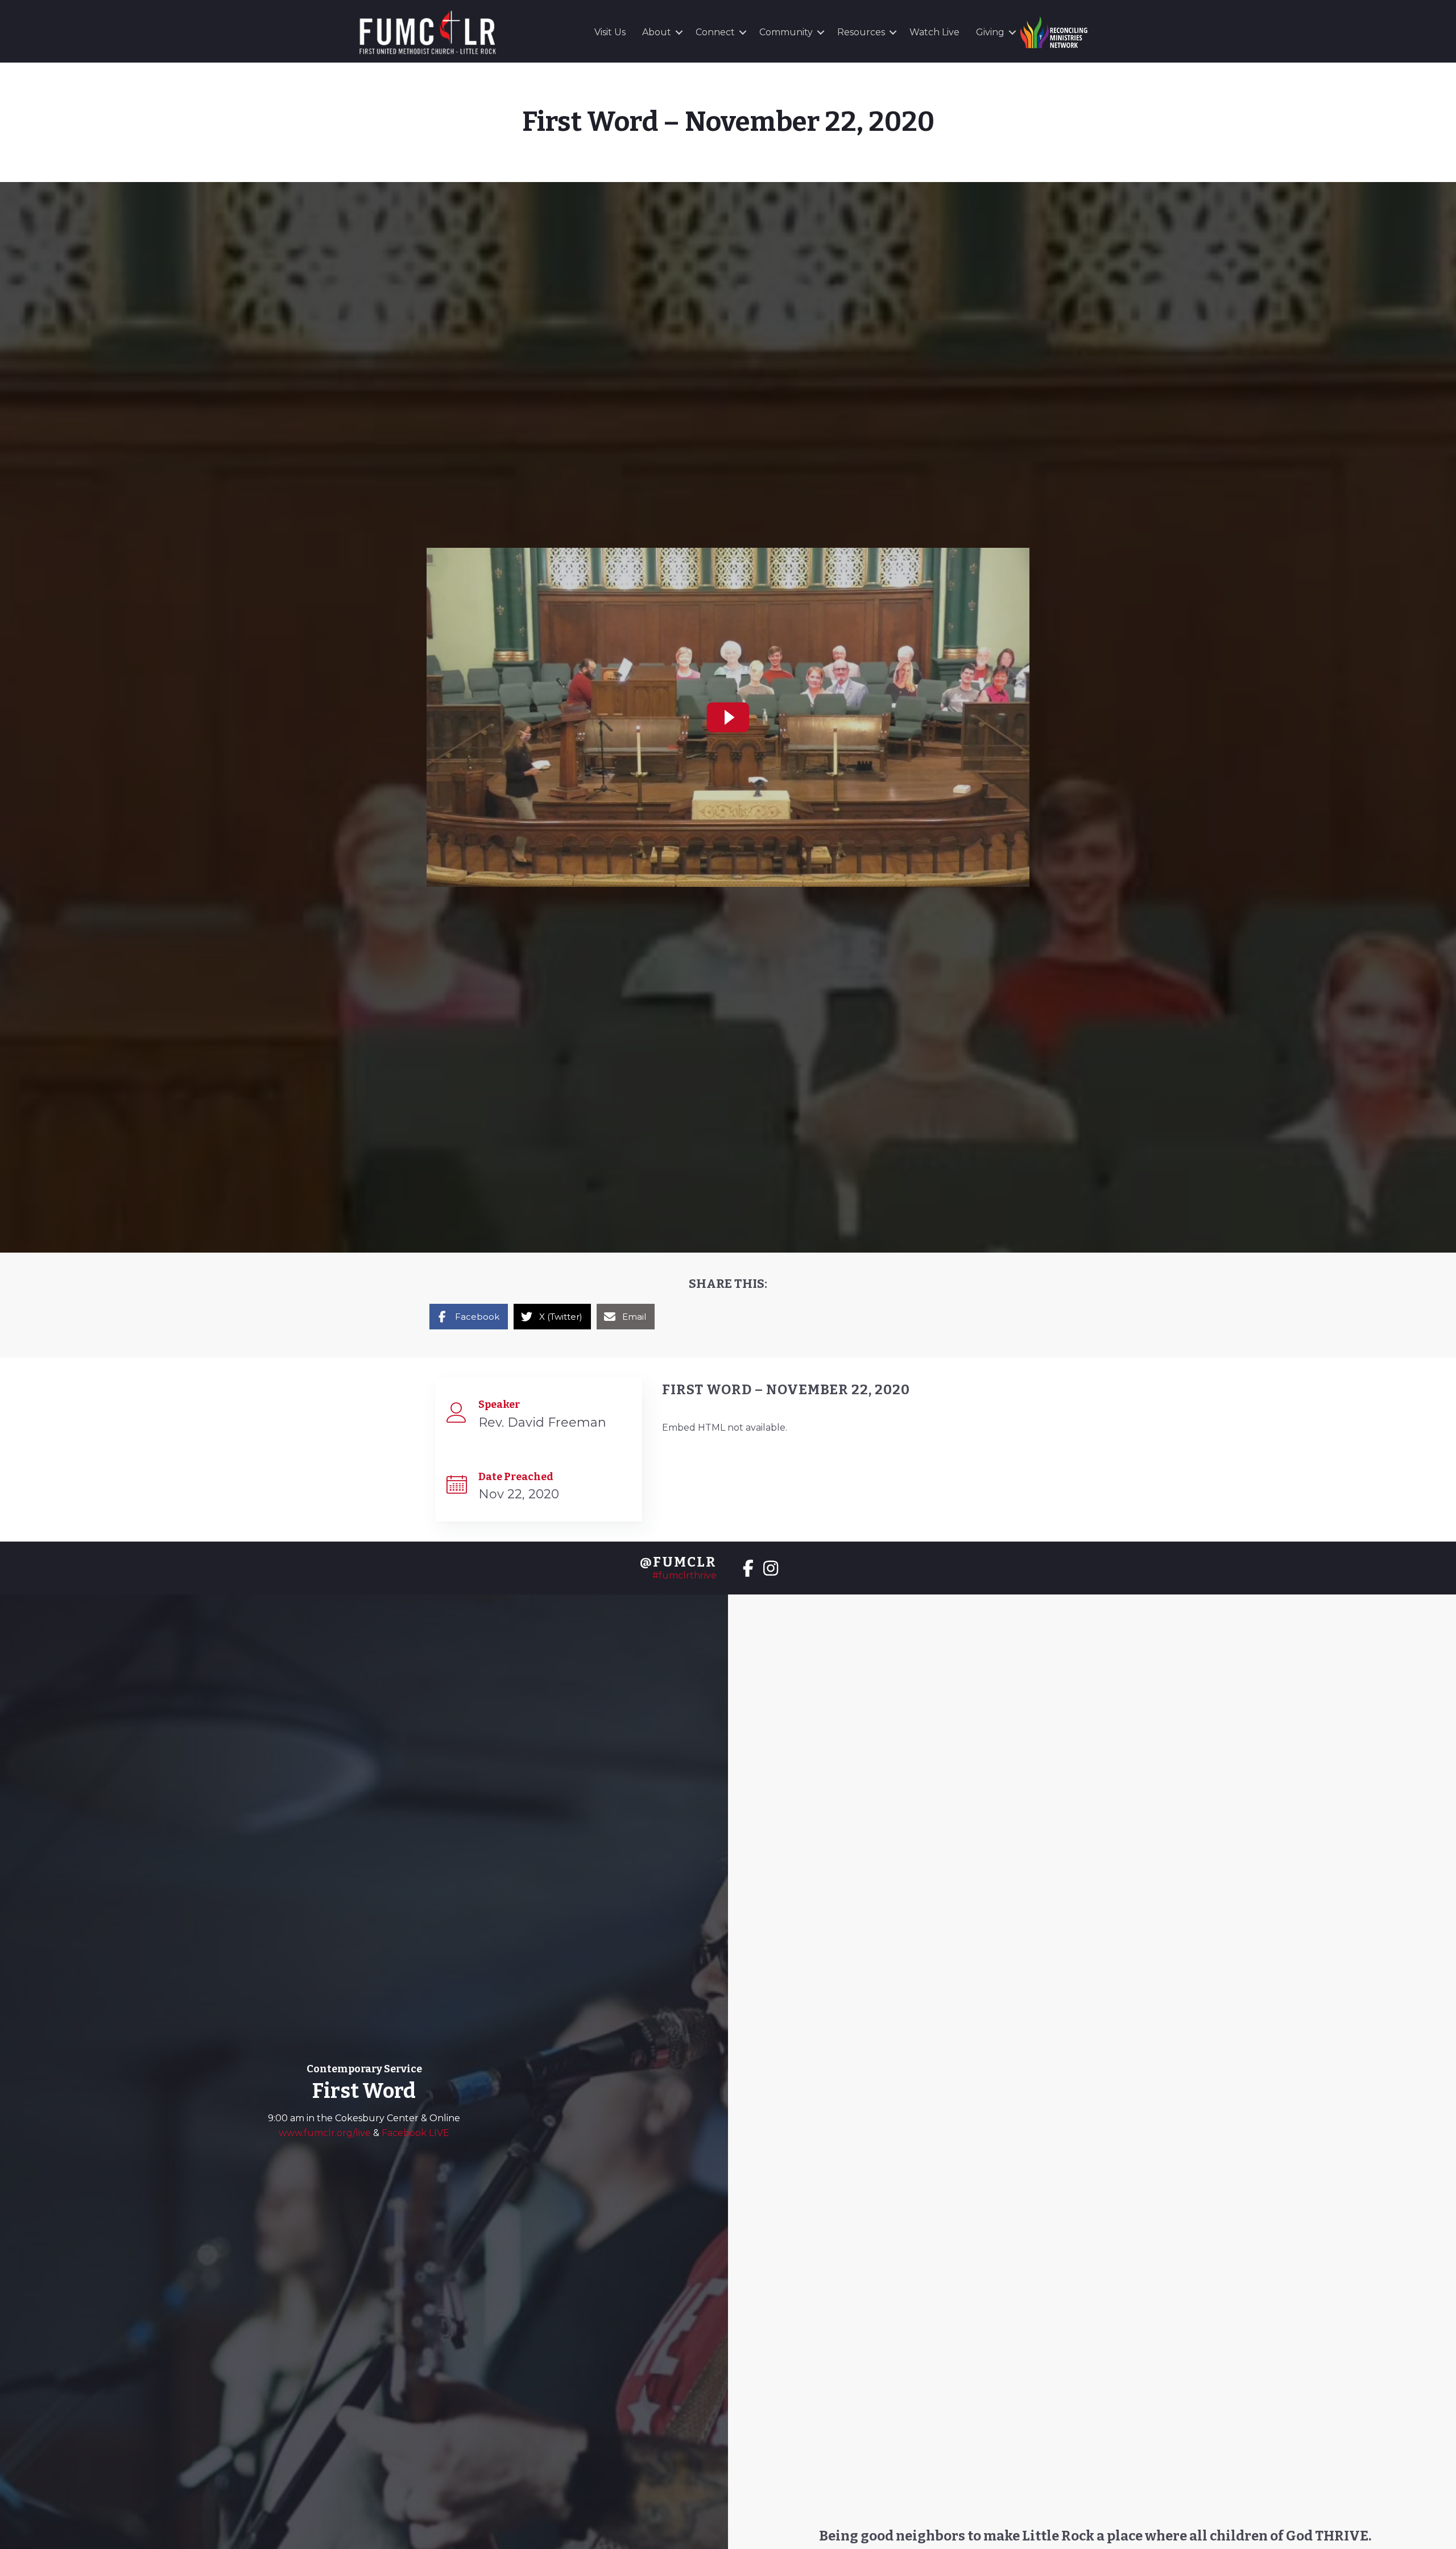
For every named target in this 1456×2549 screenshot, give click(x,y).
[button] (679, 32)
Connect (715, 32)
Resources (861, 32)
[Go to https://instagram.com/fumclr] (771, 1569)
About (657, 32)
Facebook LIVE (415, 2133)
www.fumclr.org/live (326, 2133)
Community (786, 32)
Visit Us (610, 32)
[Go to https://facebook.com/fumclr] (748, 1569)
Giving (990, 32)
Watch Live (934, 32)
